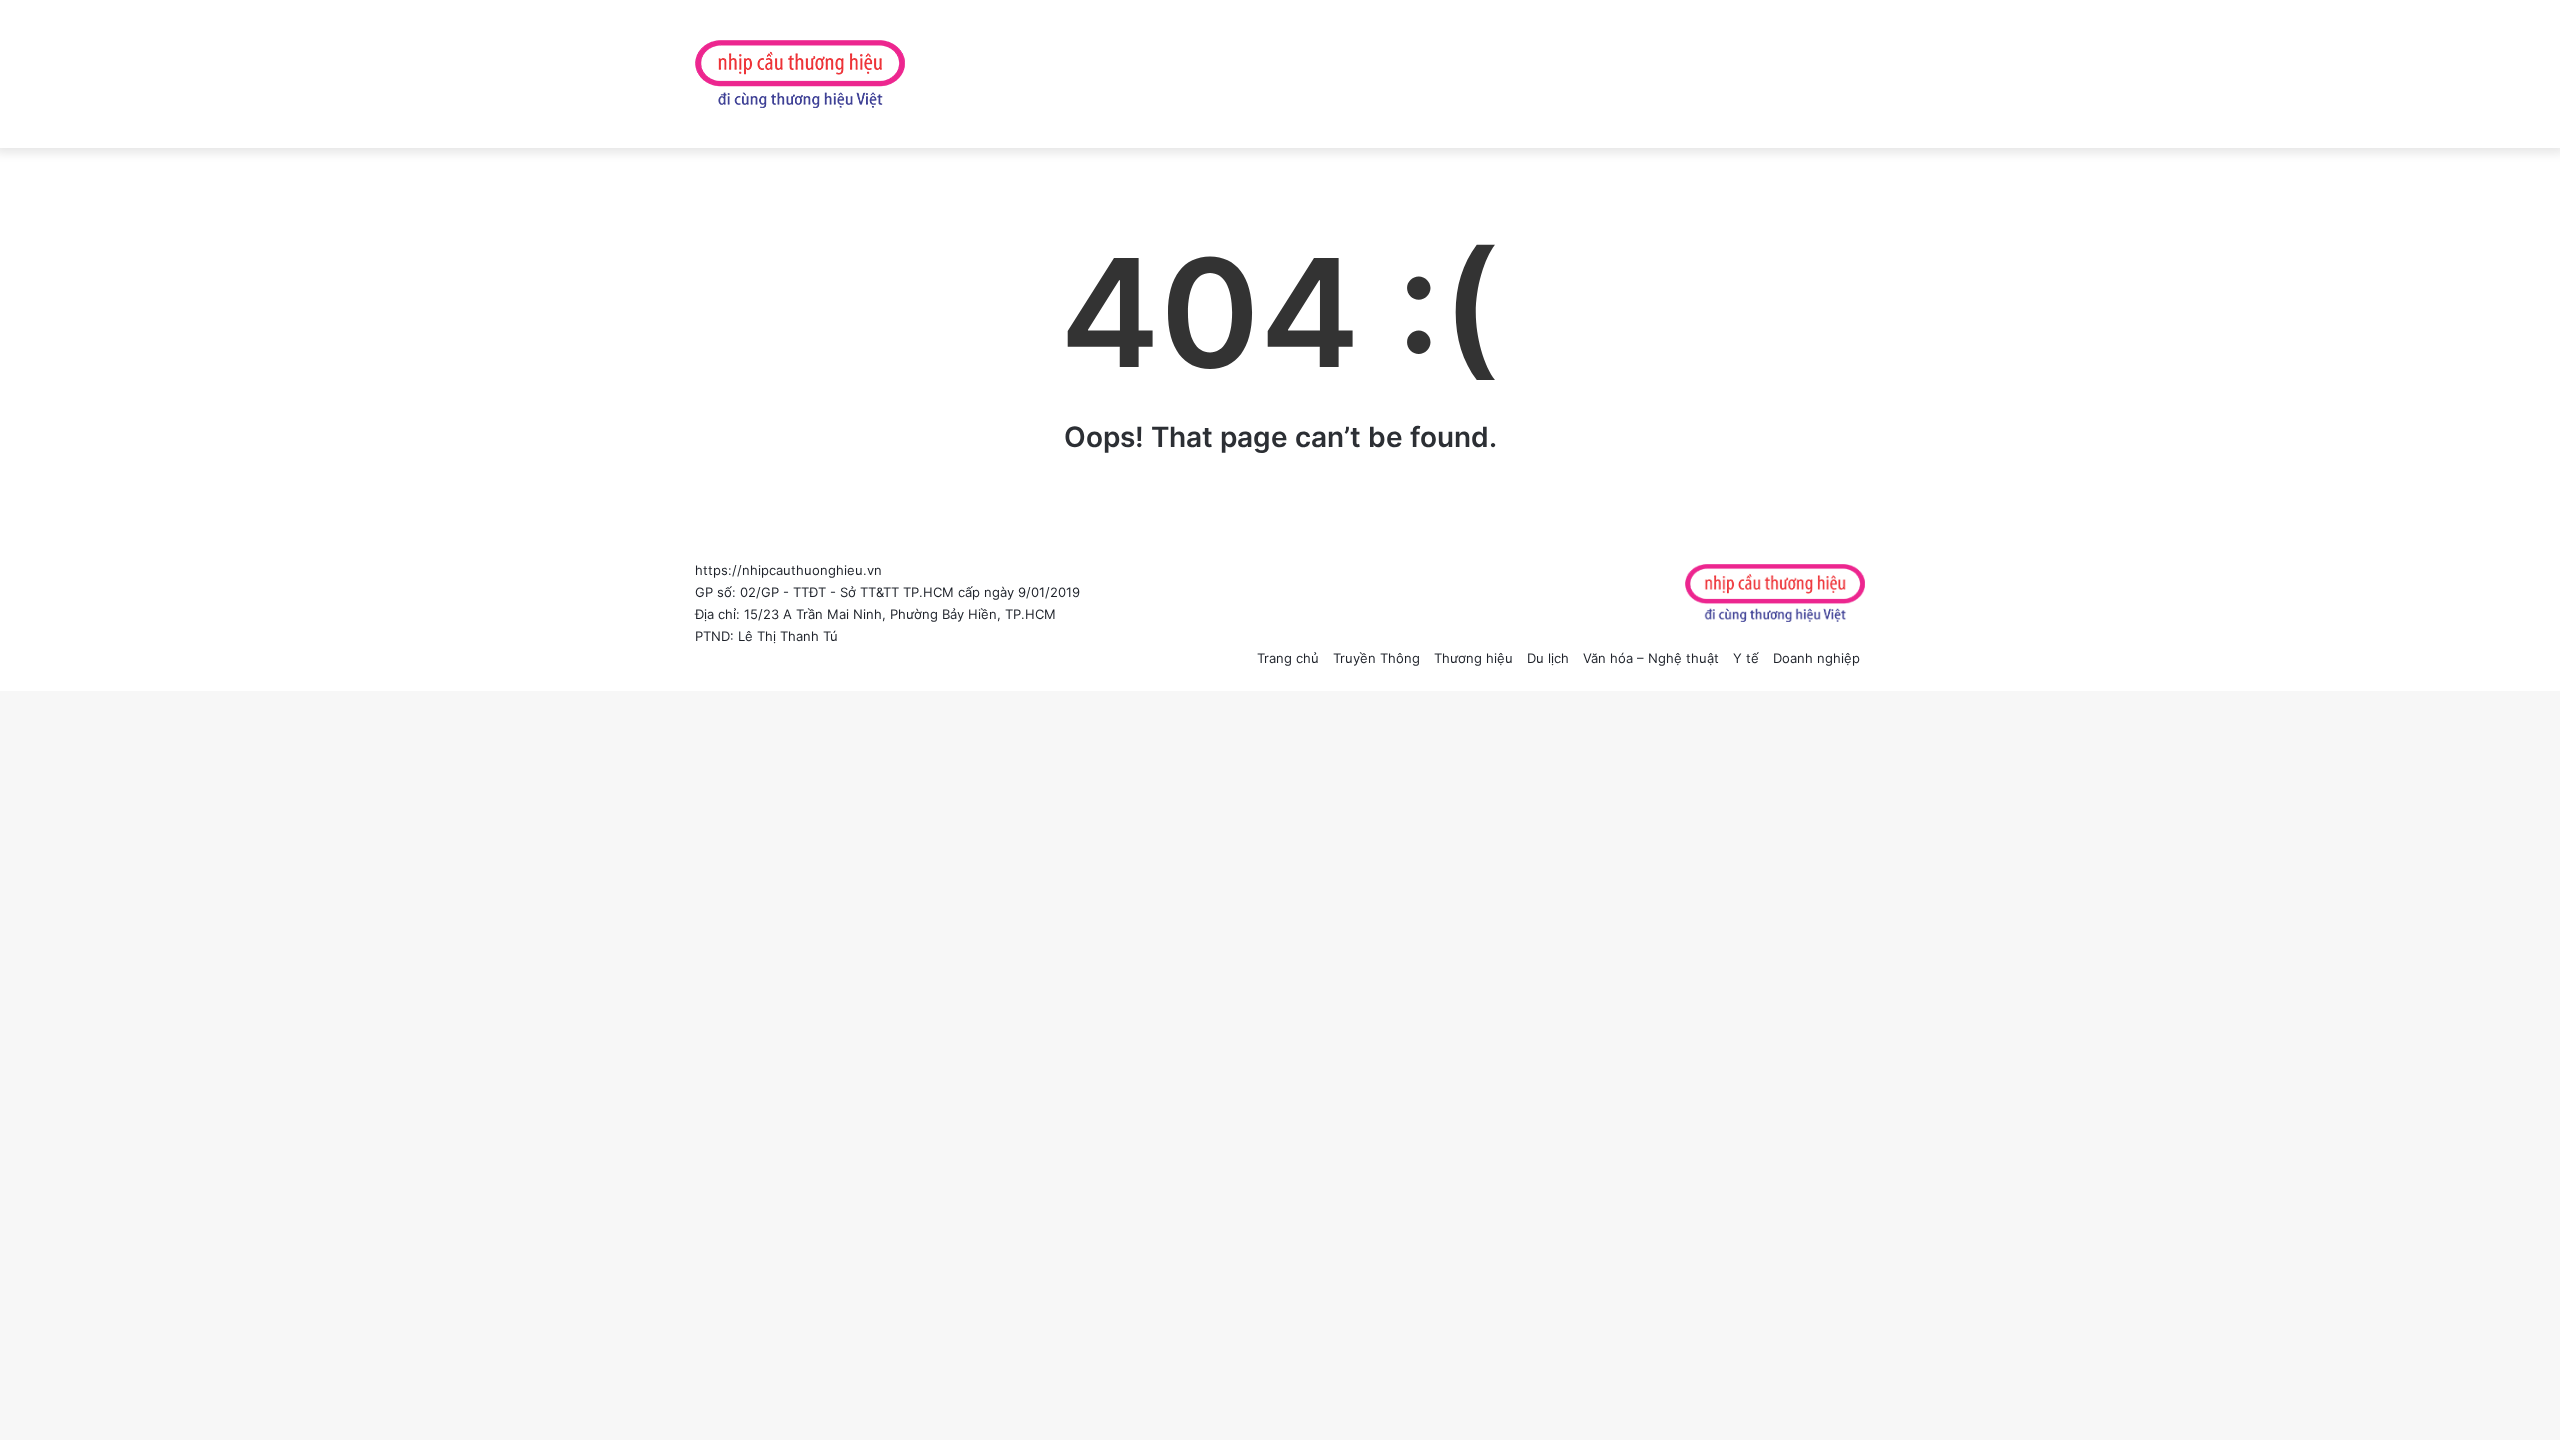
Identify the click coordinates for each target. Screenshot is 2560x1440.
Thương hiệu (1473, 658)
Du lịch (1548, 658)
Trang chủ (1288, 658)
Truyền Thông (1376, 658)
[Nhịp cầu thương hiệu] (800, 74)
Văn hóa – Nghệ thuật (1651, 658)
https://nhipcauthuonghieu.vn (788, 570)
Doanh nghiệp (1816, 658)
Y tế (1746, 658)
